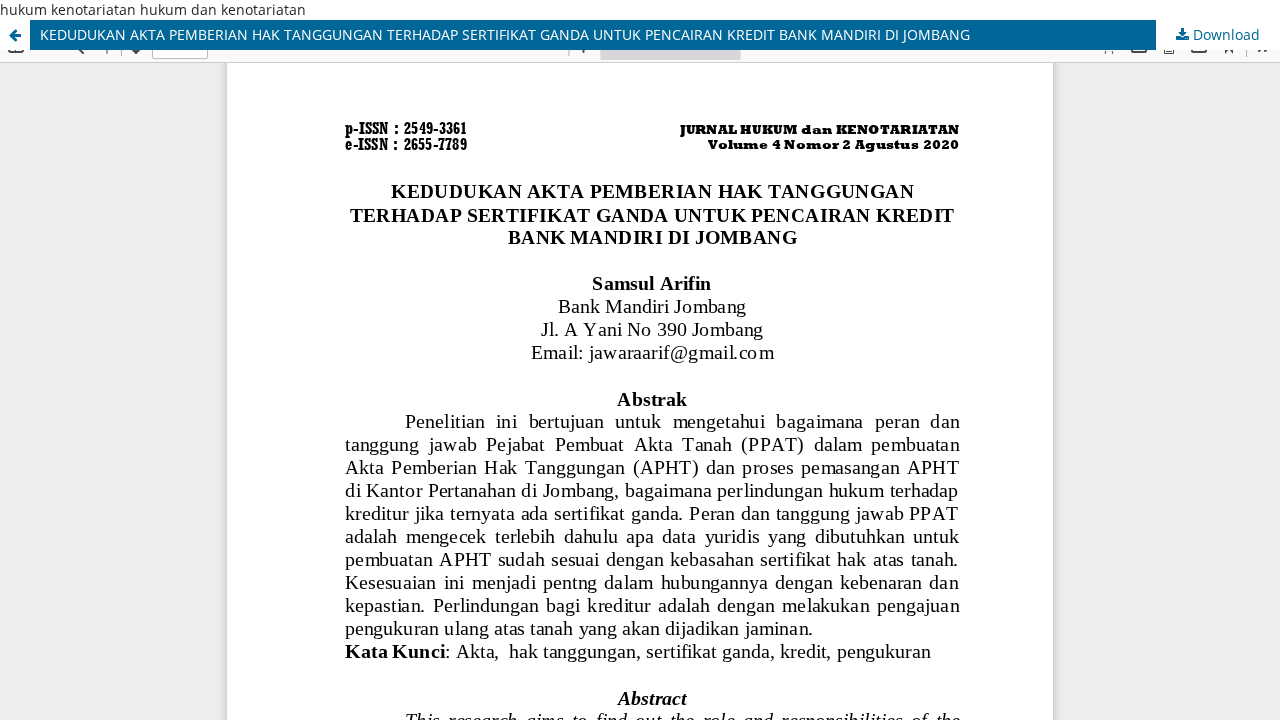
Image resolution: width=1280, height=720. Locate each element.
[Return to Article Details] (15, 35)
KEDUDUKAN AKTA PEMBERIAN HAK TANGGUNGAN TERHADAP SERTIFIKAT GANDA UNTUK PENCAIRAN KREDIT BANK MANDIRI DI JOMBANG (505, 34)
